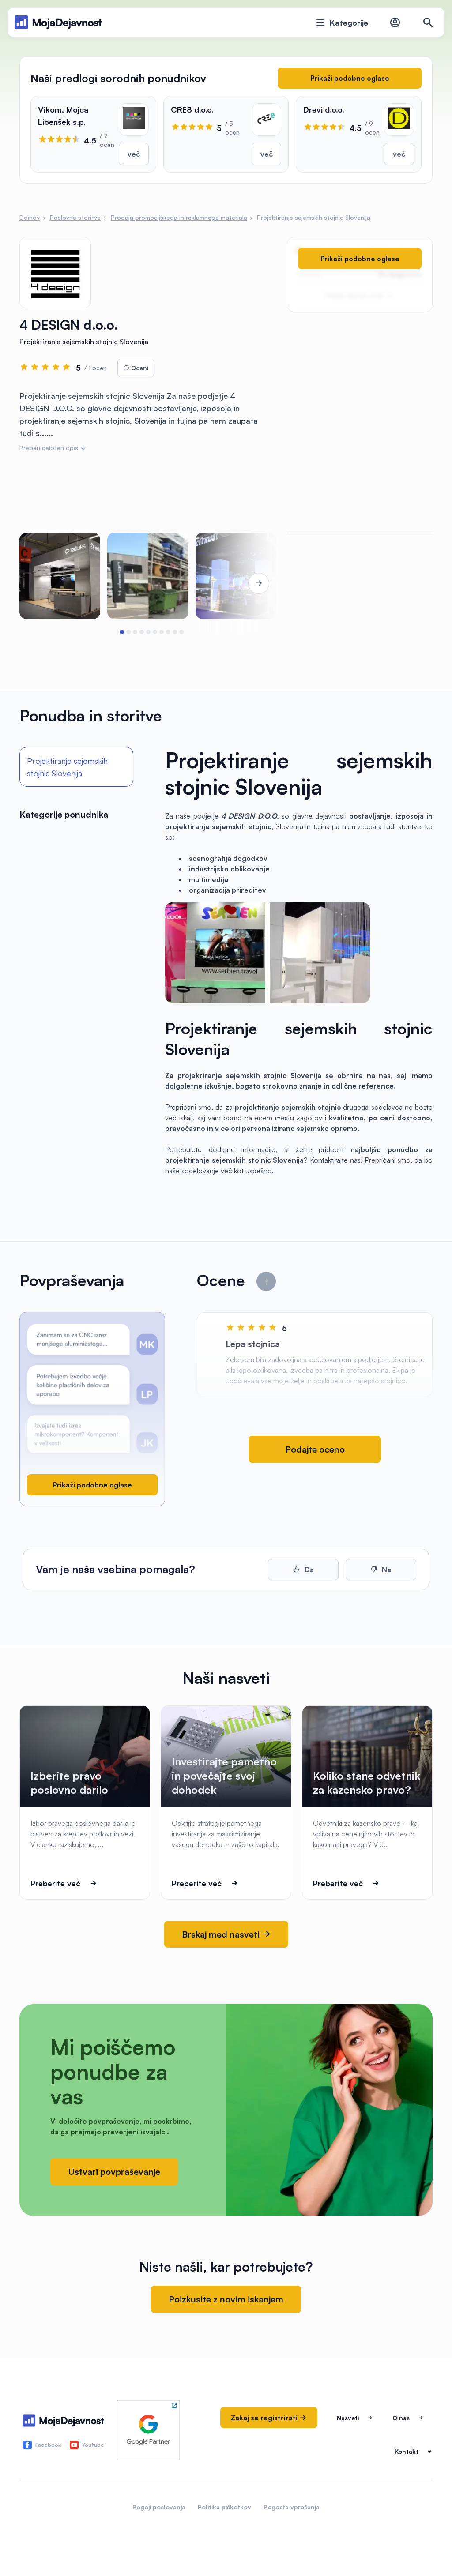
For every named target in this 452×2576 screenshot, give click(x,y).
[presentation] (44, 583)
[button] (122, 632)
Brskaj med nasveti (222, 1934)
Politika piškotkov (224, 2507)
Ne (386, 1570)
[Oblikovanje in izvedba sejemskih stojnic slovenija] (60, 576)
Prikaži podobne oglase (350, 78)
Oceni (139, 368)
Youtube (93, 2445)
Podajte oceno (315, 1449)
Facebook (48, 2445)
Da (308, 1570)
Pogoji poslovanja (159, 2507)
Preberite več (55, 1883)
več (134, 154)
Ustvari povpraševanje (114, 2172)
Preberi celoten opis (50, 448)
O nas (401, 2418)
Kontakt (407, 2451)
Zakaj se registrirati (265, 2418)
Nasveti (348, 2418)
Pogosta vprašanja (292, 2507)
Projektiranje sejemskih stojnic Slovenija (67, 767)
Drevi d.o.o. (324, 109)
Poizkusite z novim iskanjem (226, 2299)
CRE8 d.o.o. (192, 109)
